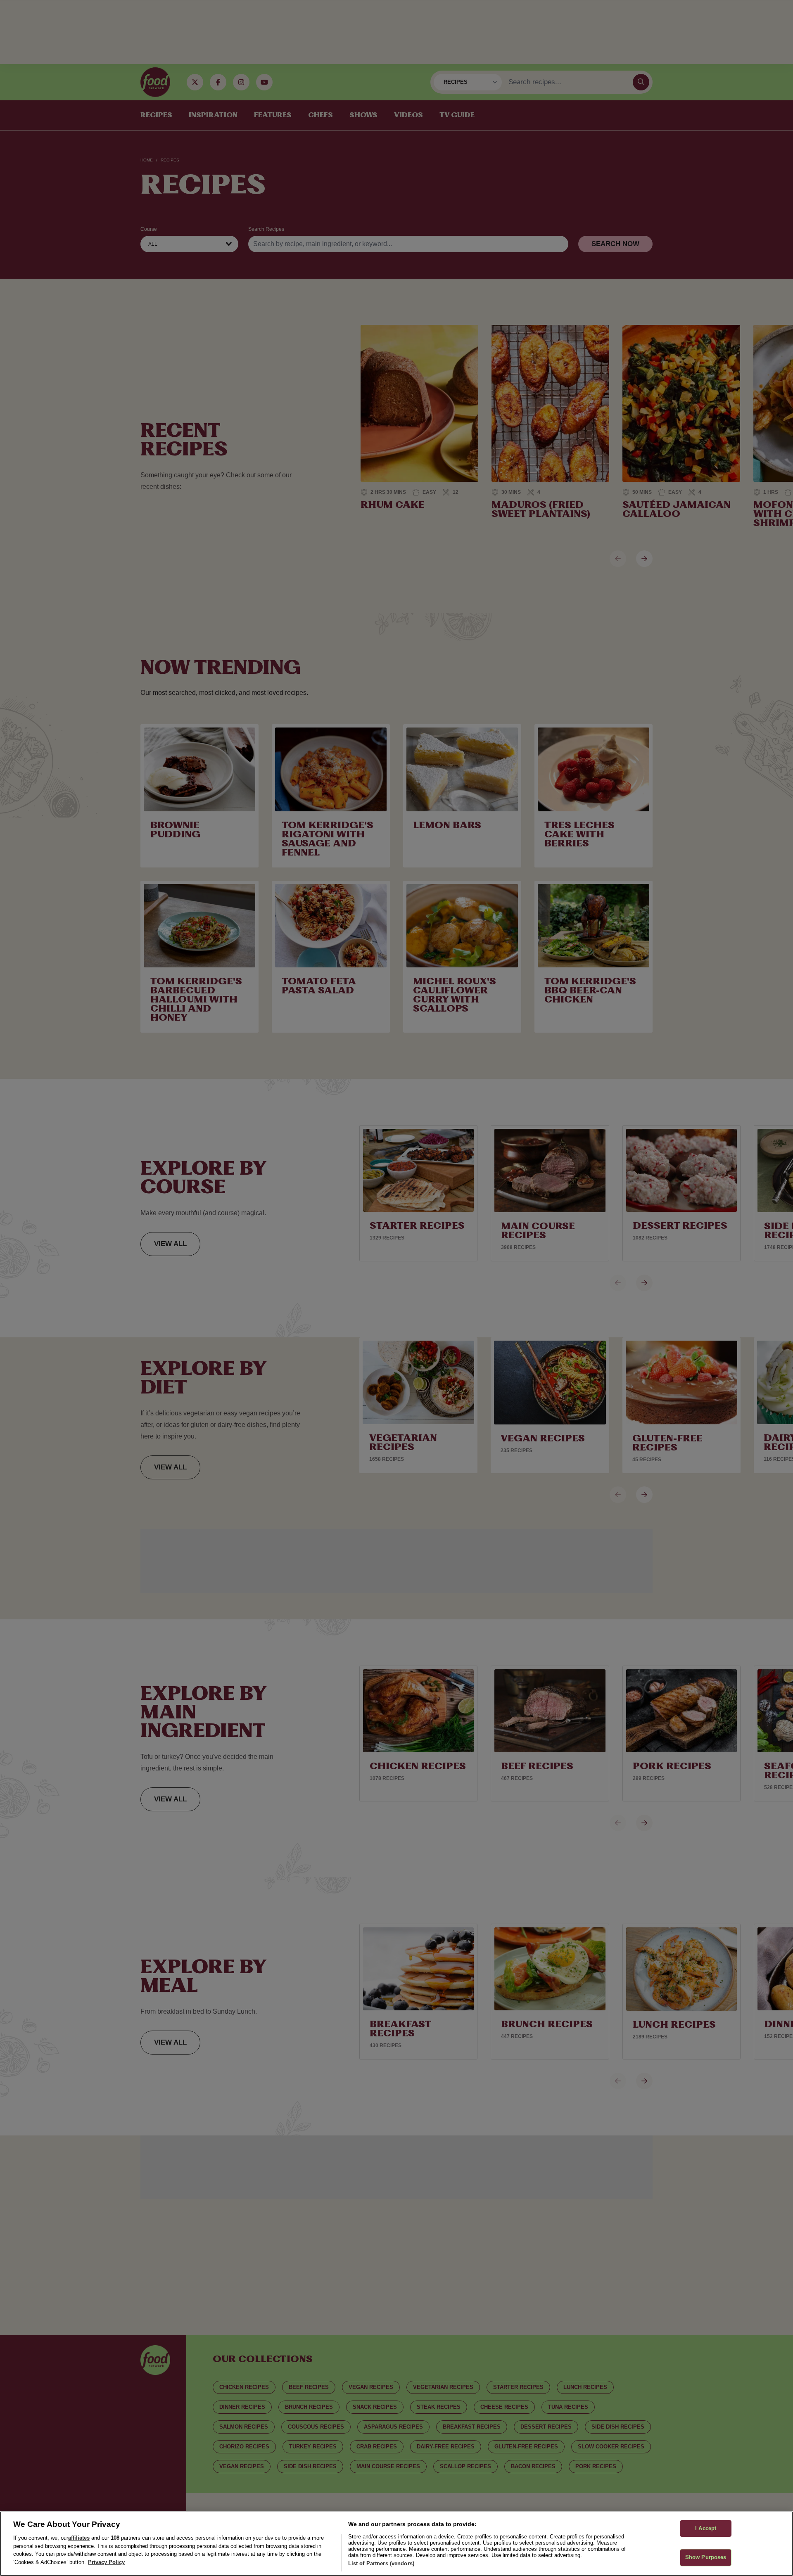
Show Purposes (706, 2558)
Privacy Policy (106, 2562)
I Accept (706, 2528)
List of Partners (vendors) (381, 2563)
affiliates (79, 2538)
